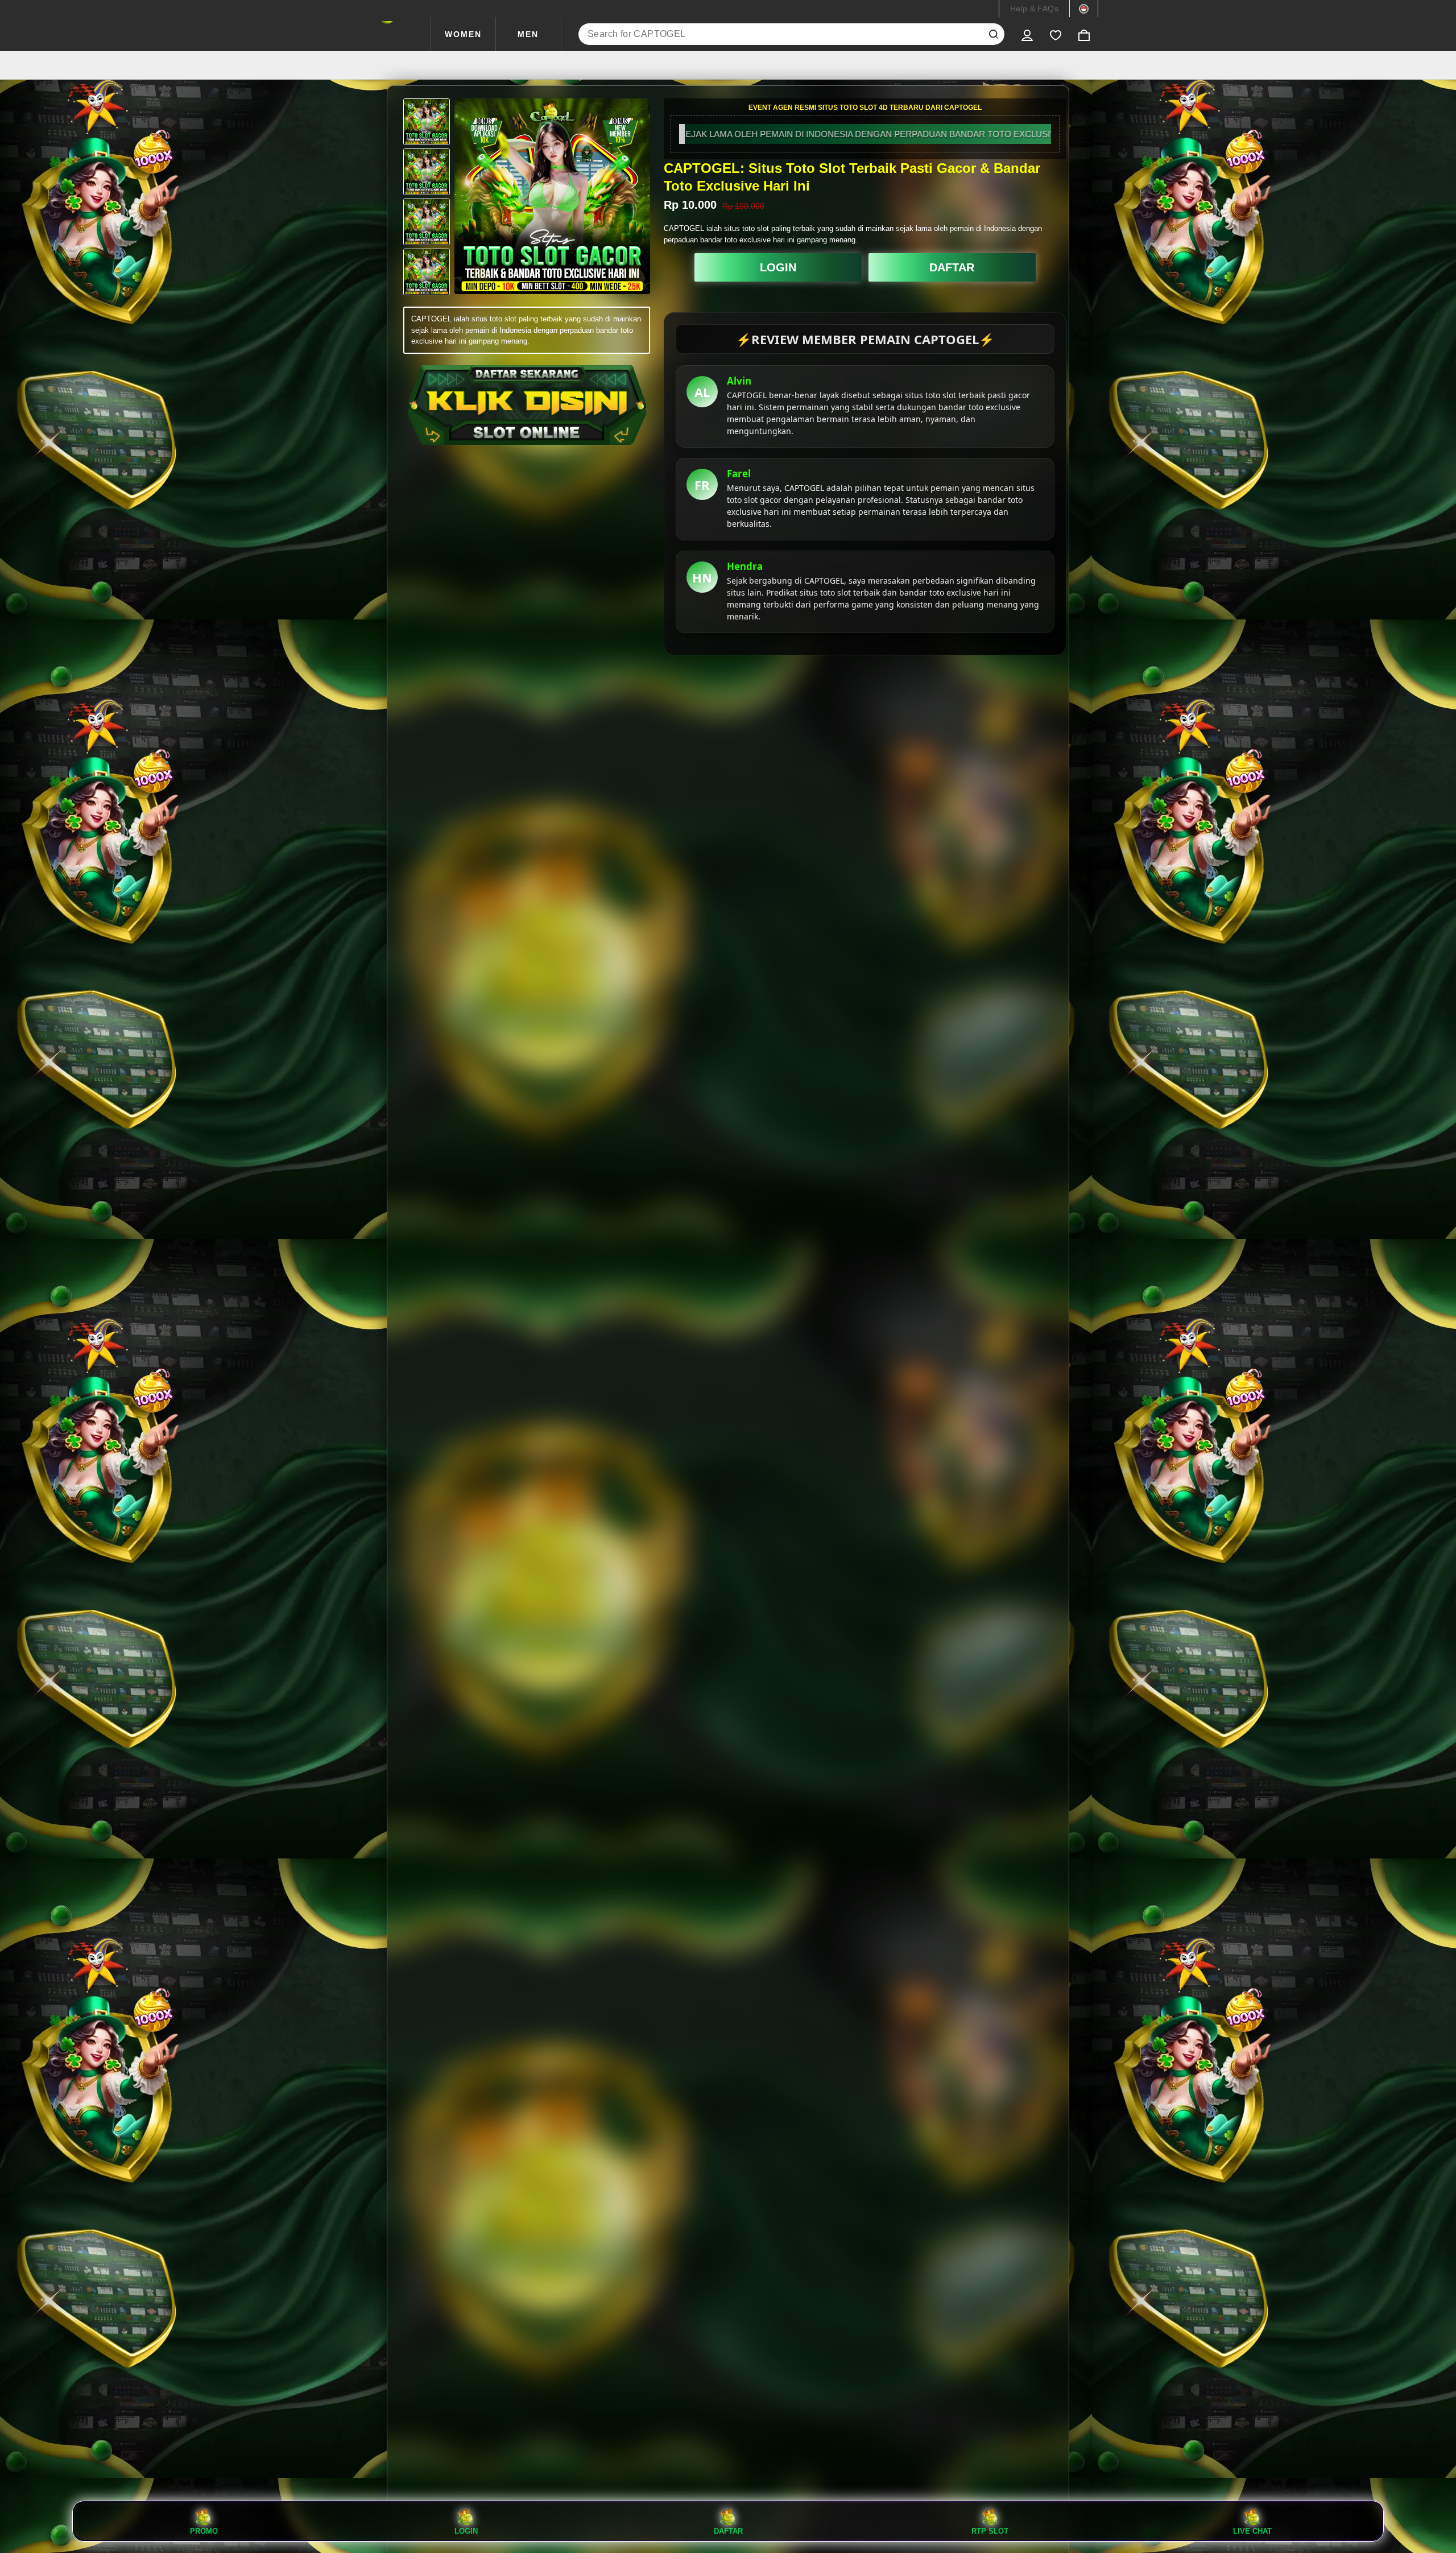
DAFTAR (952, 267)
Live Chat (1252, 2531)
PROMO (204, 2531)
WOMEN (463, 34)
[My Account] (1027, 34)
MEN (528, 34)
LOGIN (778, 267)
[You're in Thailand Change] (1084, 9)
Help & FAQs (1034, 9)
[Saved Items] (1056, 34)
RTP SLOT (990, 2531)
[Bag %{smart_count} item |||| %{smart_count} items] (1084, 34)
